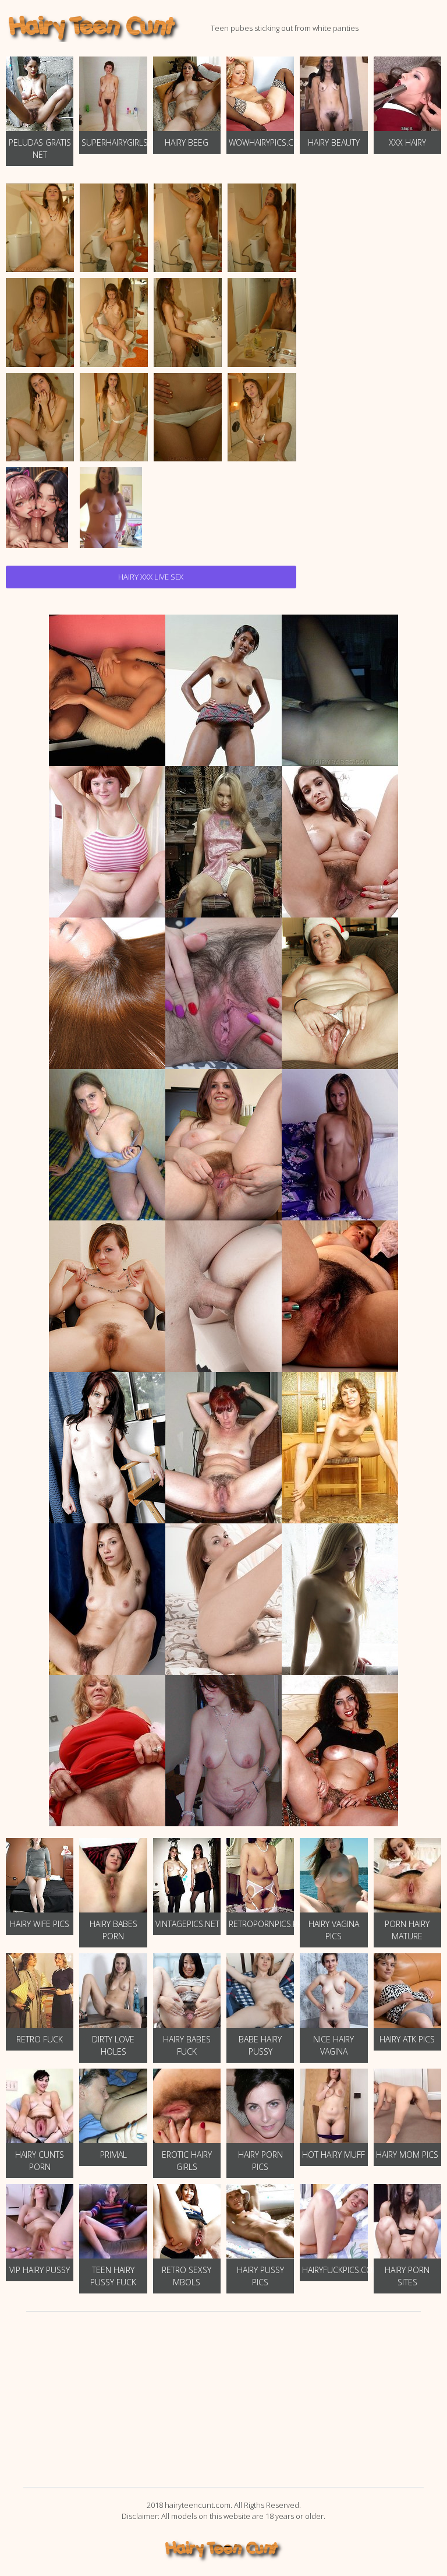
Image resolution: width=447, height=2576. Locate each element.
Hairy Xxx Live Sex (151, 577)
